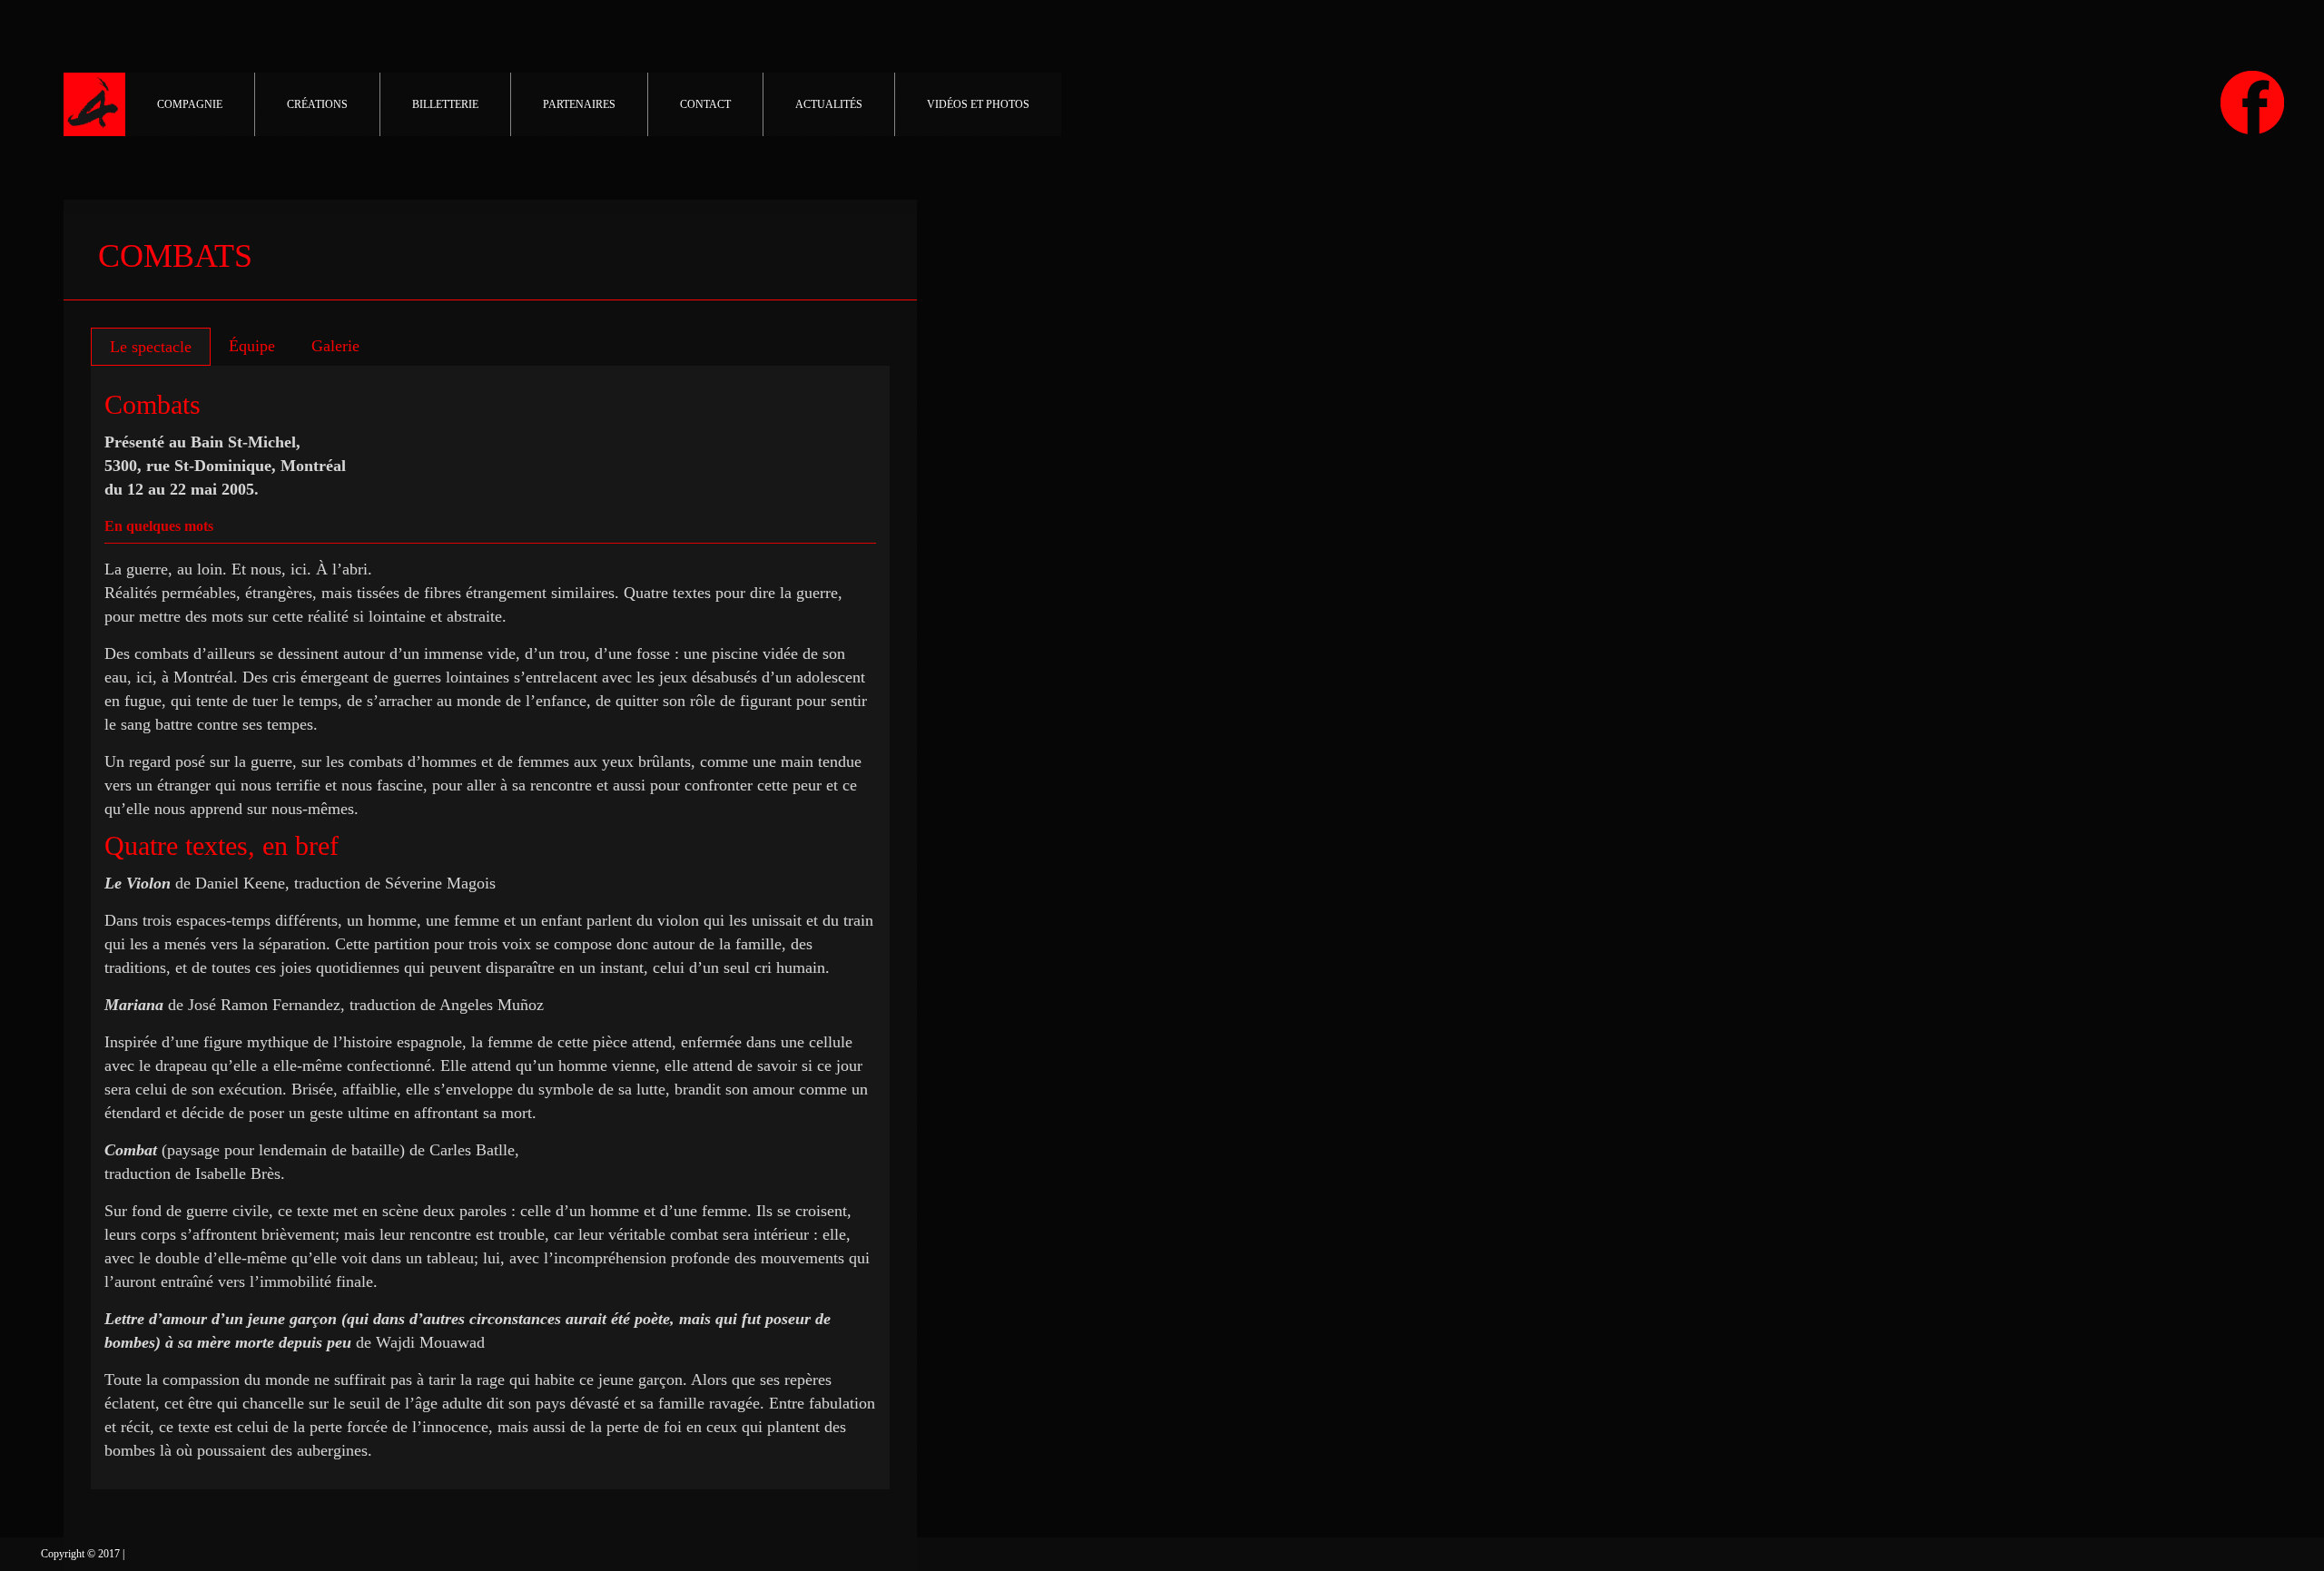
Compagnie (190, 104)
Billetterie (445, 104)
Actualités (829, 104)
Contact (705, 104)
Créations (317, 104)
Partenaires (579, 104)
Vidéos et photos (978, 104)
